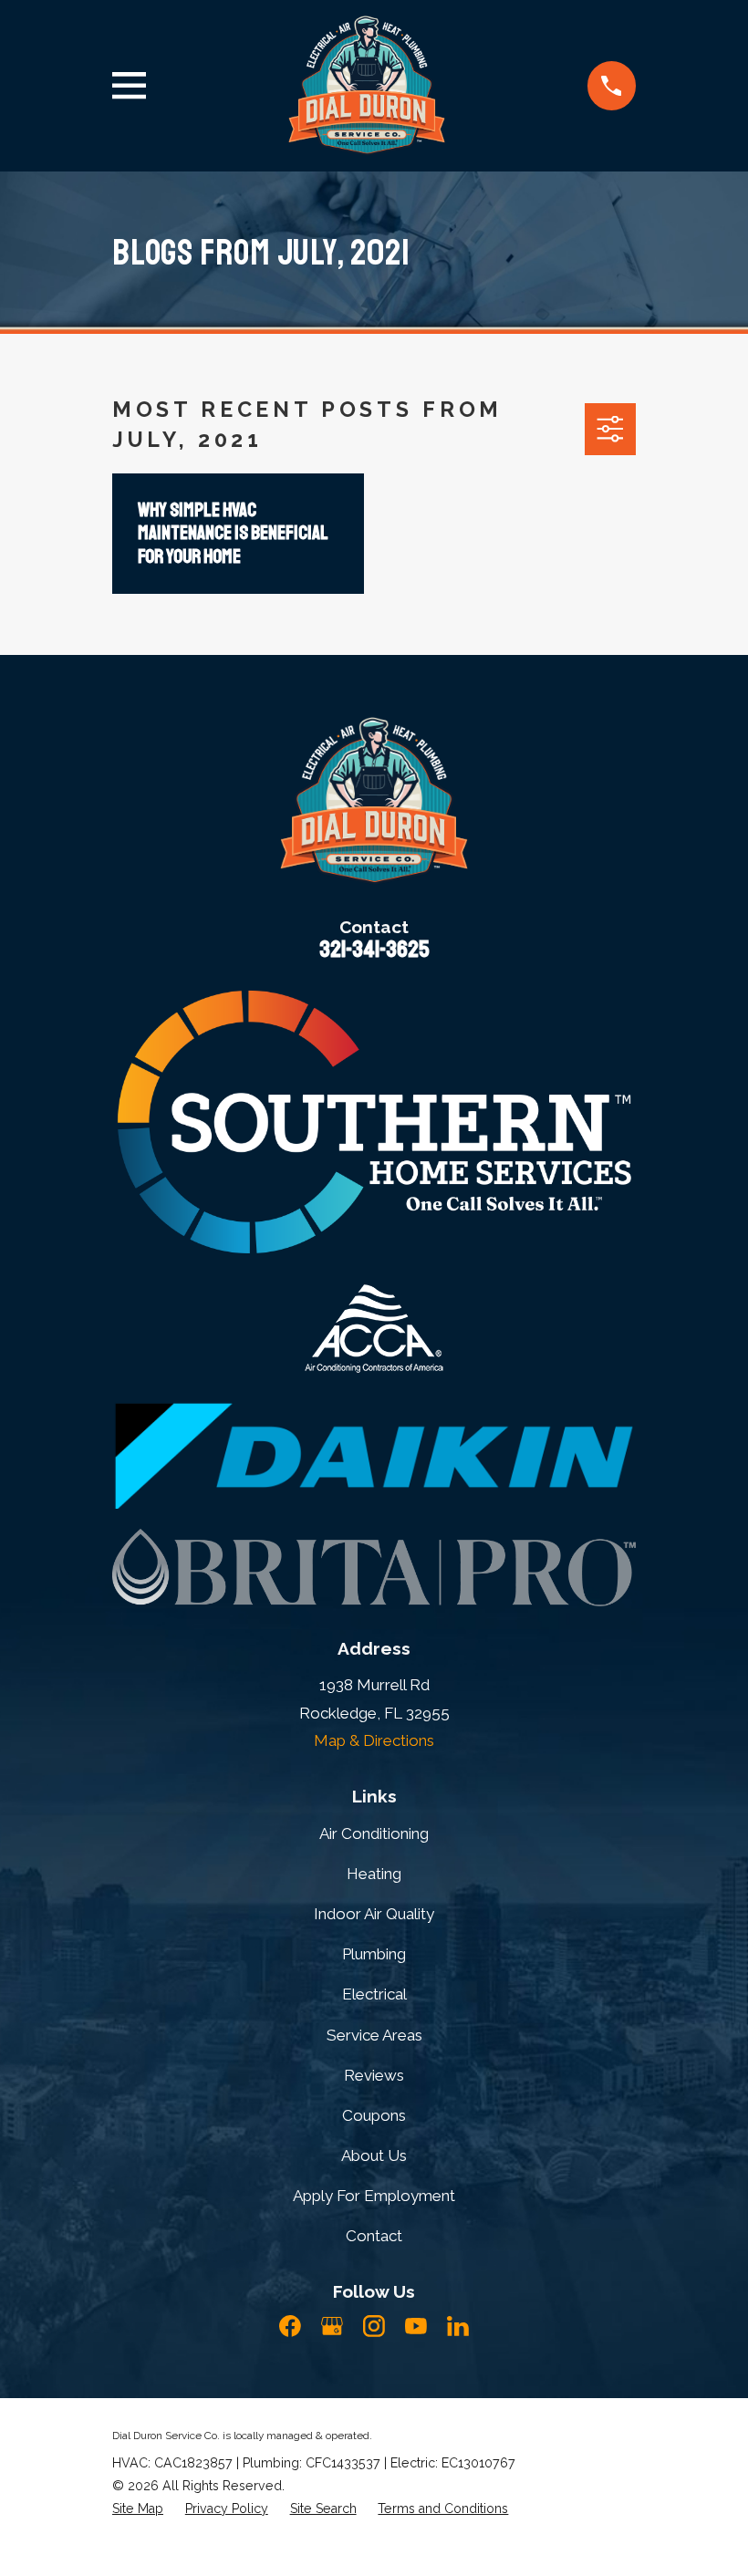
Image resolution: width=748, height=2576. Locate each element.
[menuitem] (138, 2509)
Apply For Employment (374, 2196)
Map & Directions (374, 1740)
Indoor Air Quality (374, 1914)
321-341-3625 (374, 950)
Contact (374, 2236)
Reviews (374, 2075)
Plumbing (374, 1954)
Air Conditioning (374, 1833)
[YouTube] (416, 2326)
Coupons (374, 2115)
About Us (374, 2155)
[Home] (367, 86)
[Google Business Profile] (332, 2326)
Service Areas (374, 2035)
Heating (374, 1874)
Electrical (374, 1994)
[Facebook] (290, 2326)
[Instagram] (374, 2326)
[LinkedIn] (458, 2326)
